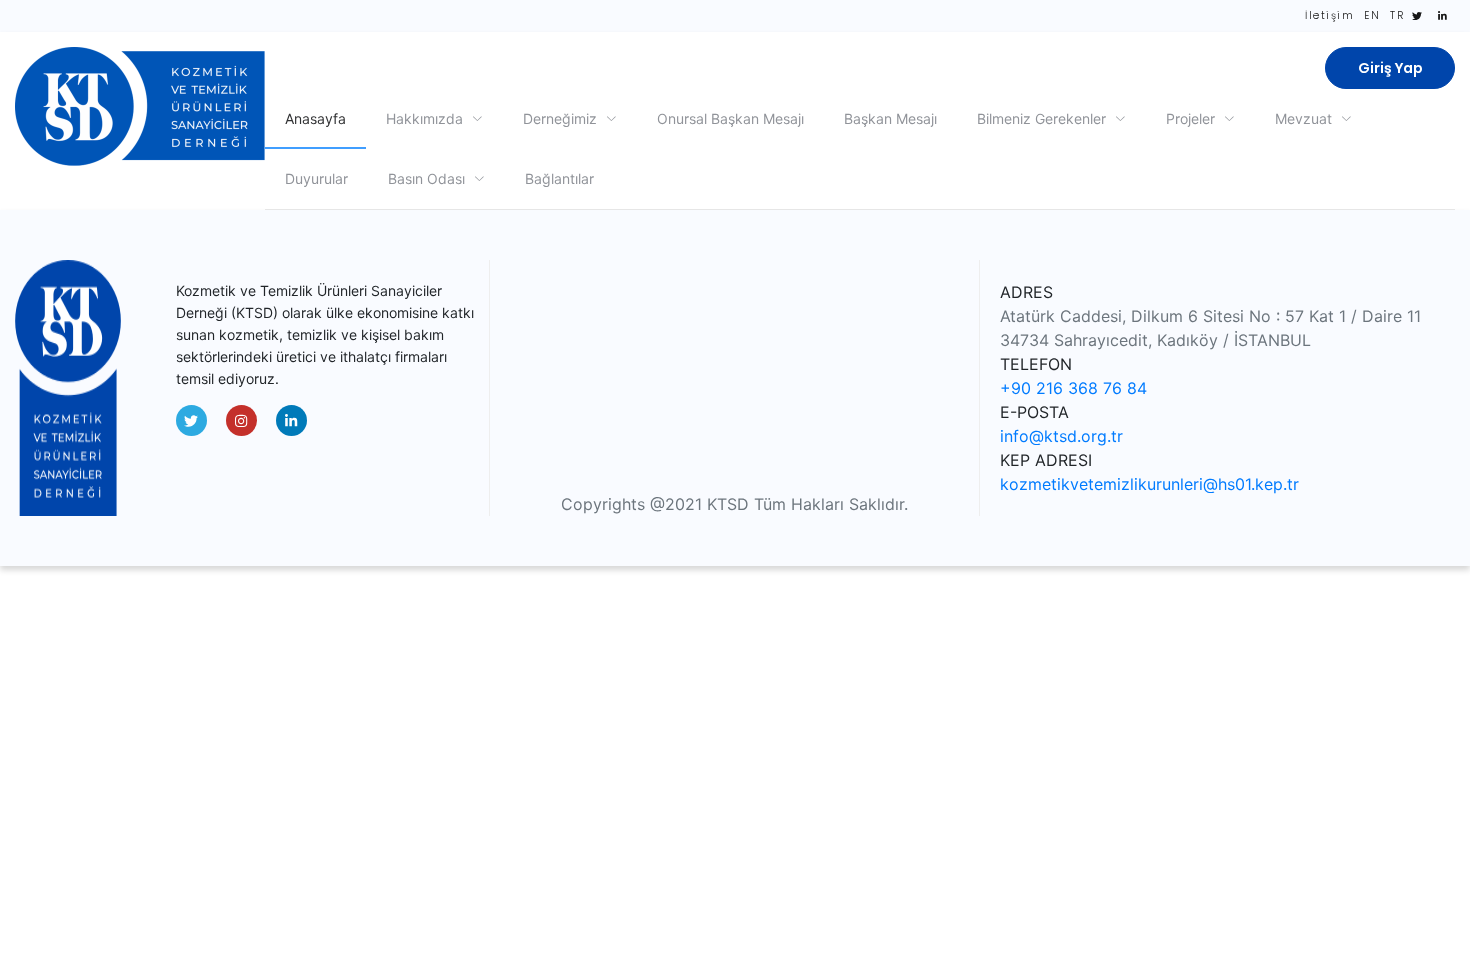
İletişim (1329, 15)
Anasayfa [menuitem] (315, 118)
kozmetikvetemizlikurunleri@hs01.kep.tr (1149, 484)
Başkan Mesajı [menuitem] (890, 118)
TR (1397, 15)
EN (1372, 15)
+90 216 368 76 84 (1073, 388)
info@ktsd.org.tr (1061, 436)
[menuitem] (434, 119)
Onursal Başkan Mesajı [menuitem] (730, 118)
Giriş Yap (1390, 68)
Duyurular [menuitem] (316, 178)
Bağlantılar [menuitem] (559, 178)
